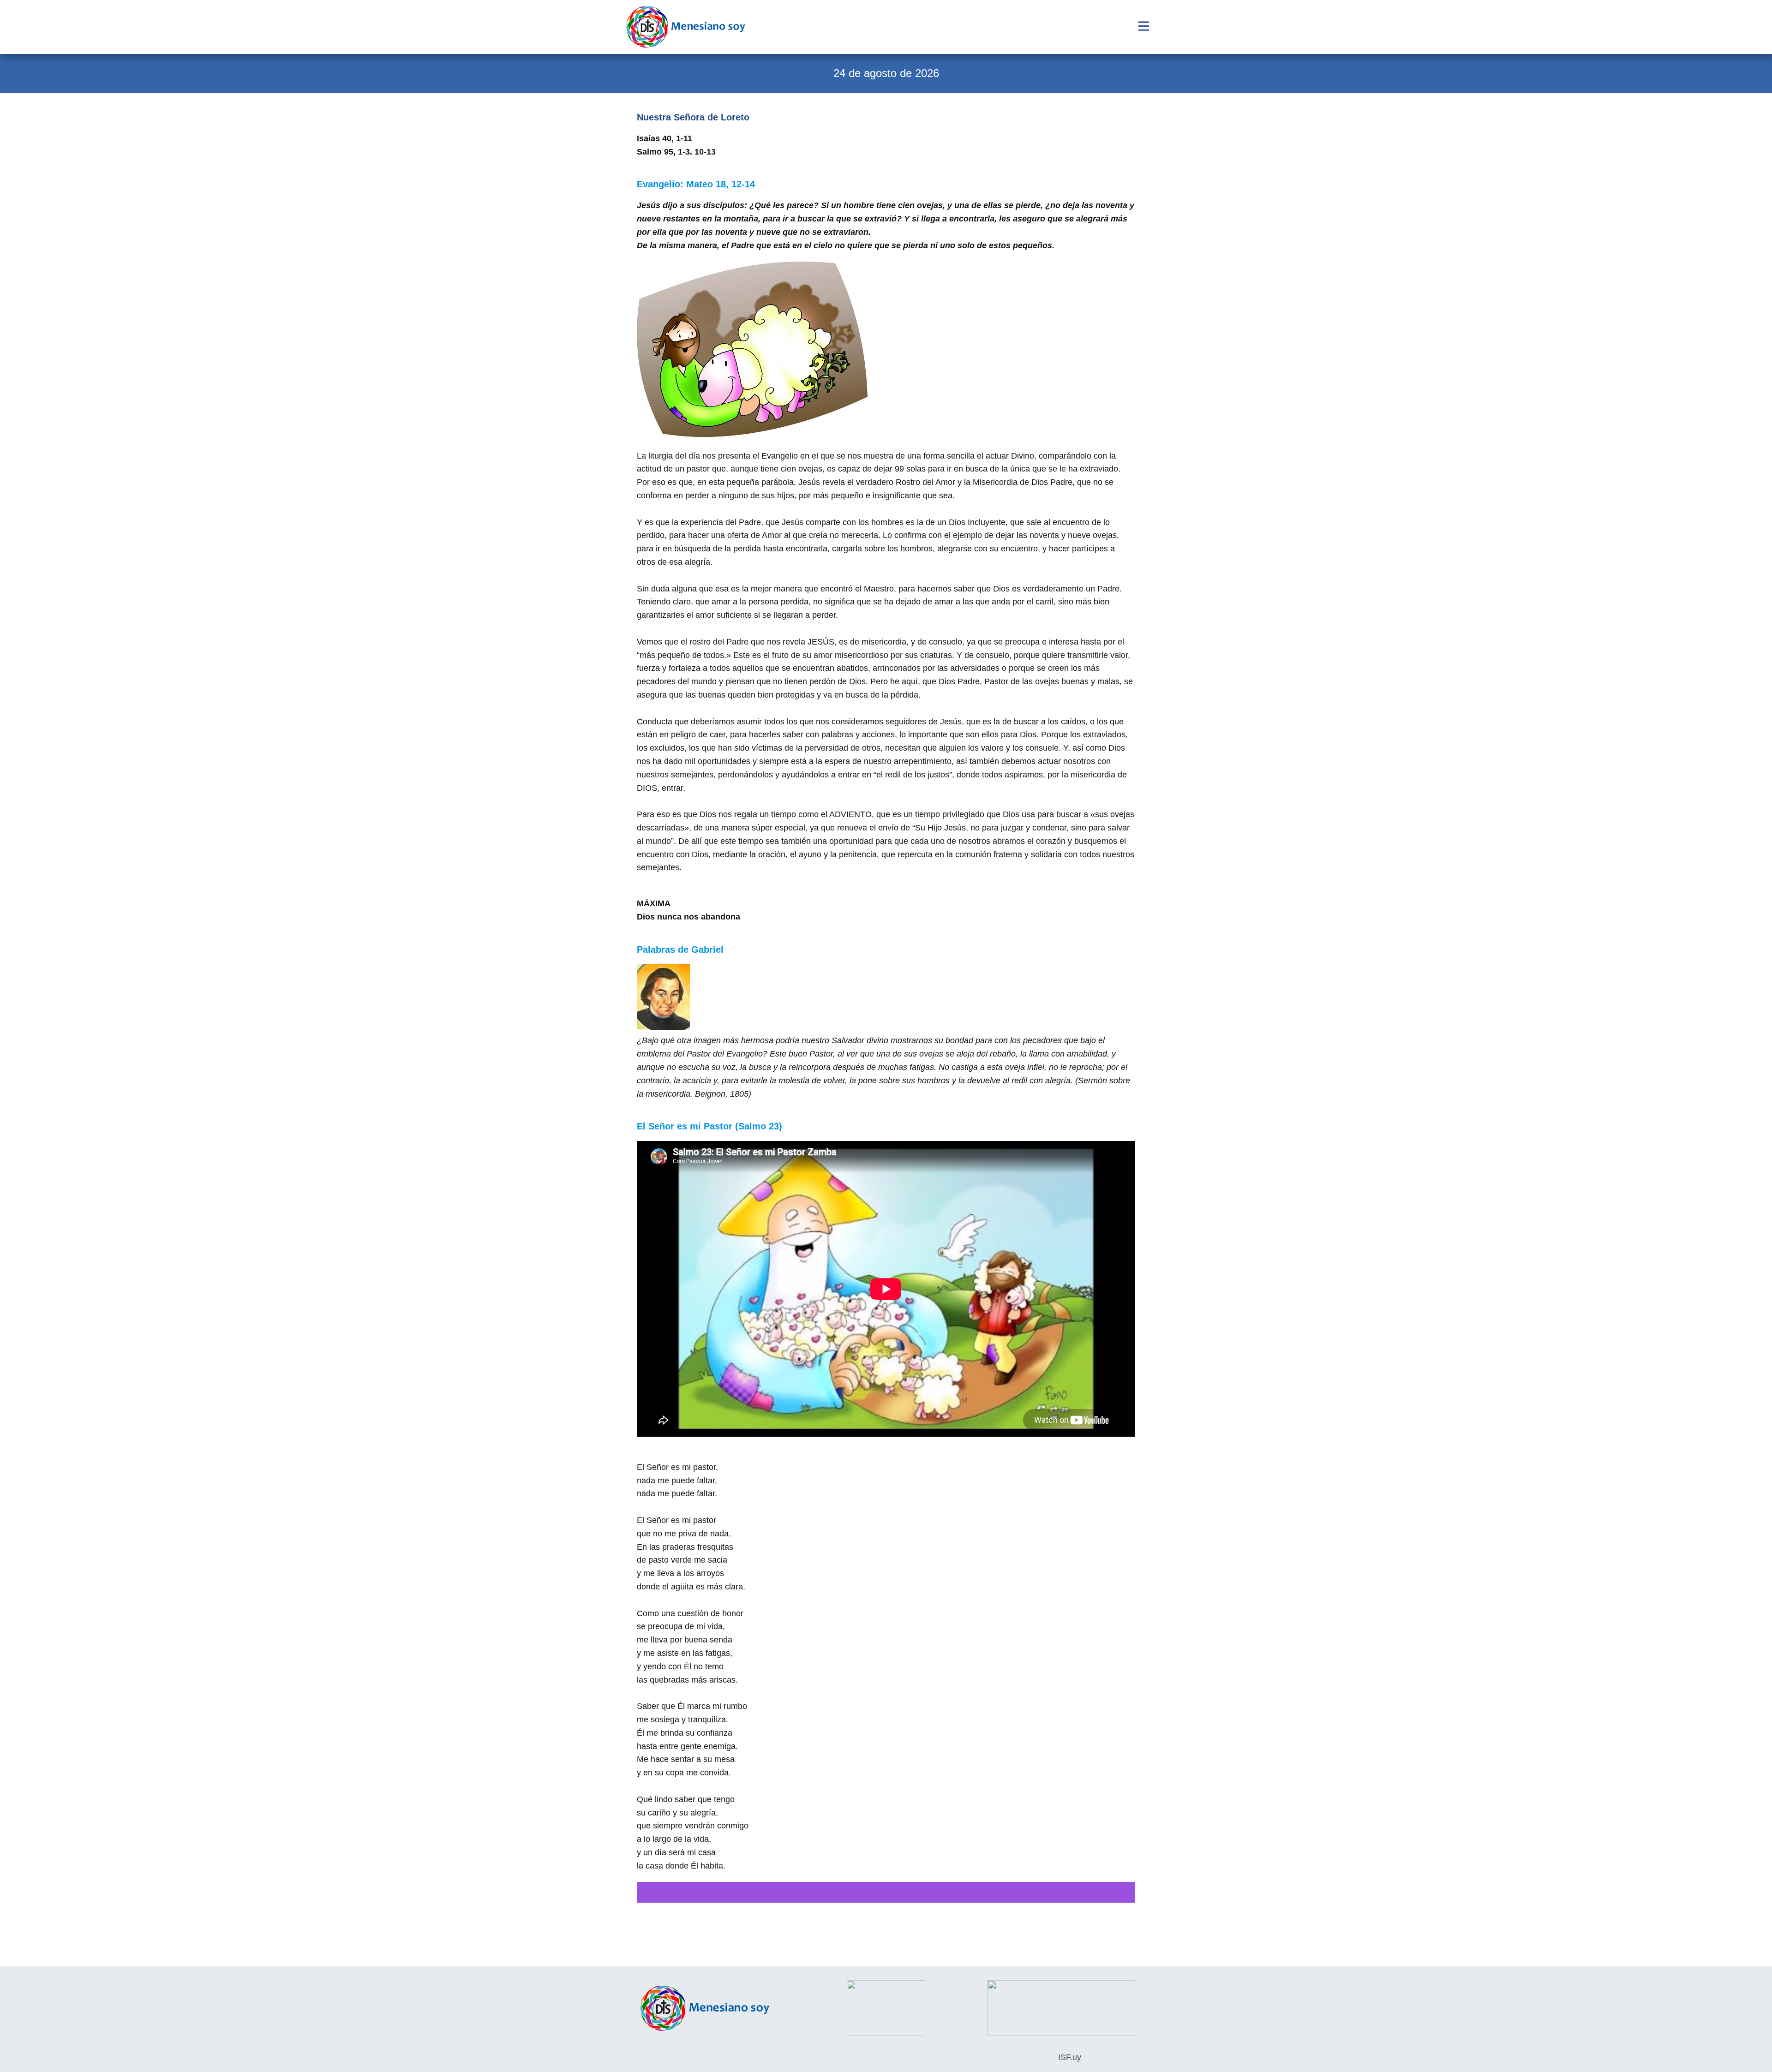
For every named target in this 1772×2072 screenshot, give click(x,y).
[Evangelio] (686, 27)
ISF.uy (1069, 2057)
